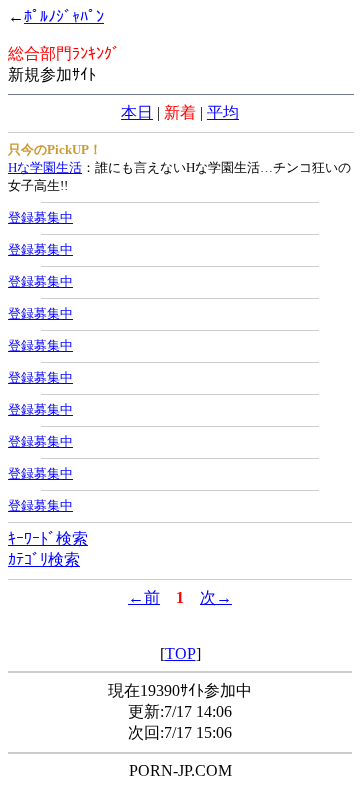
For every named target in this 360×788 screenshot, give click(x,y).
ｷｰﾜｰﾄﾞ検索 (48, 538)
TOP (180, 653)
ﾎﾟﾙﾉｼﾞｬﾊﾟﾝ (64, 16)
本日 (137, 112)
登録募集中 (40, 217)
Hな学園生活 (45, 167)
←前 (144, 597)
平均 (223, 112)
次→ (216, 597)
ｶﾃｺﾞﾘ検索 (44, 559)
